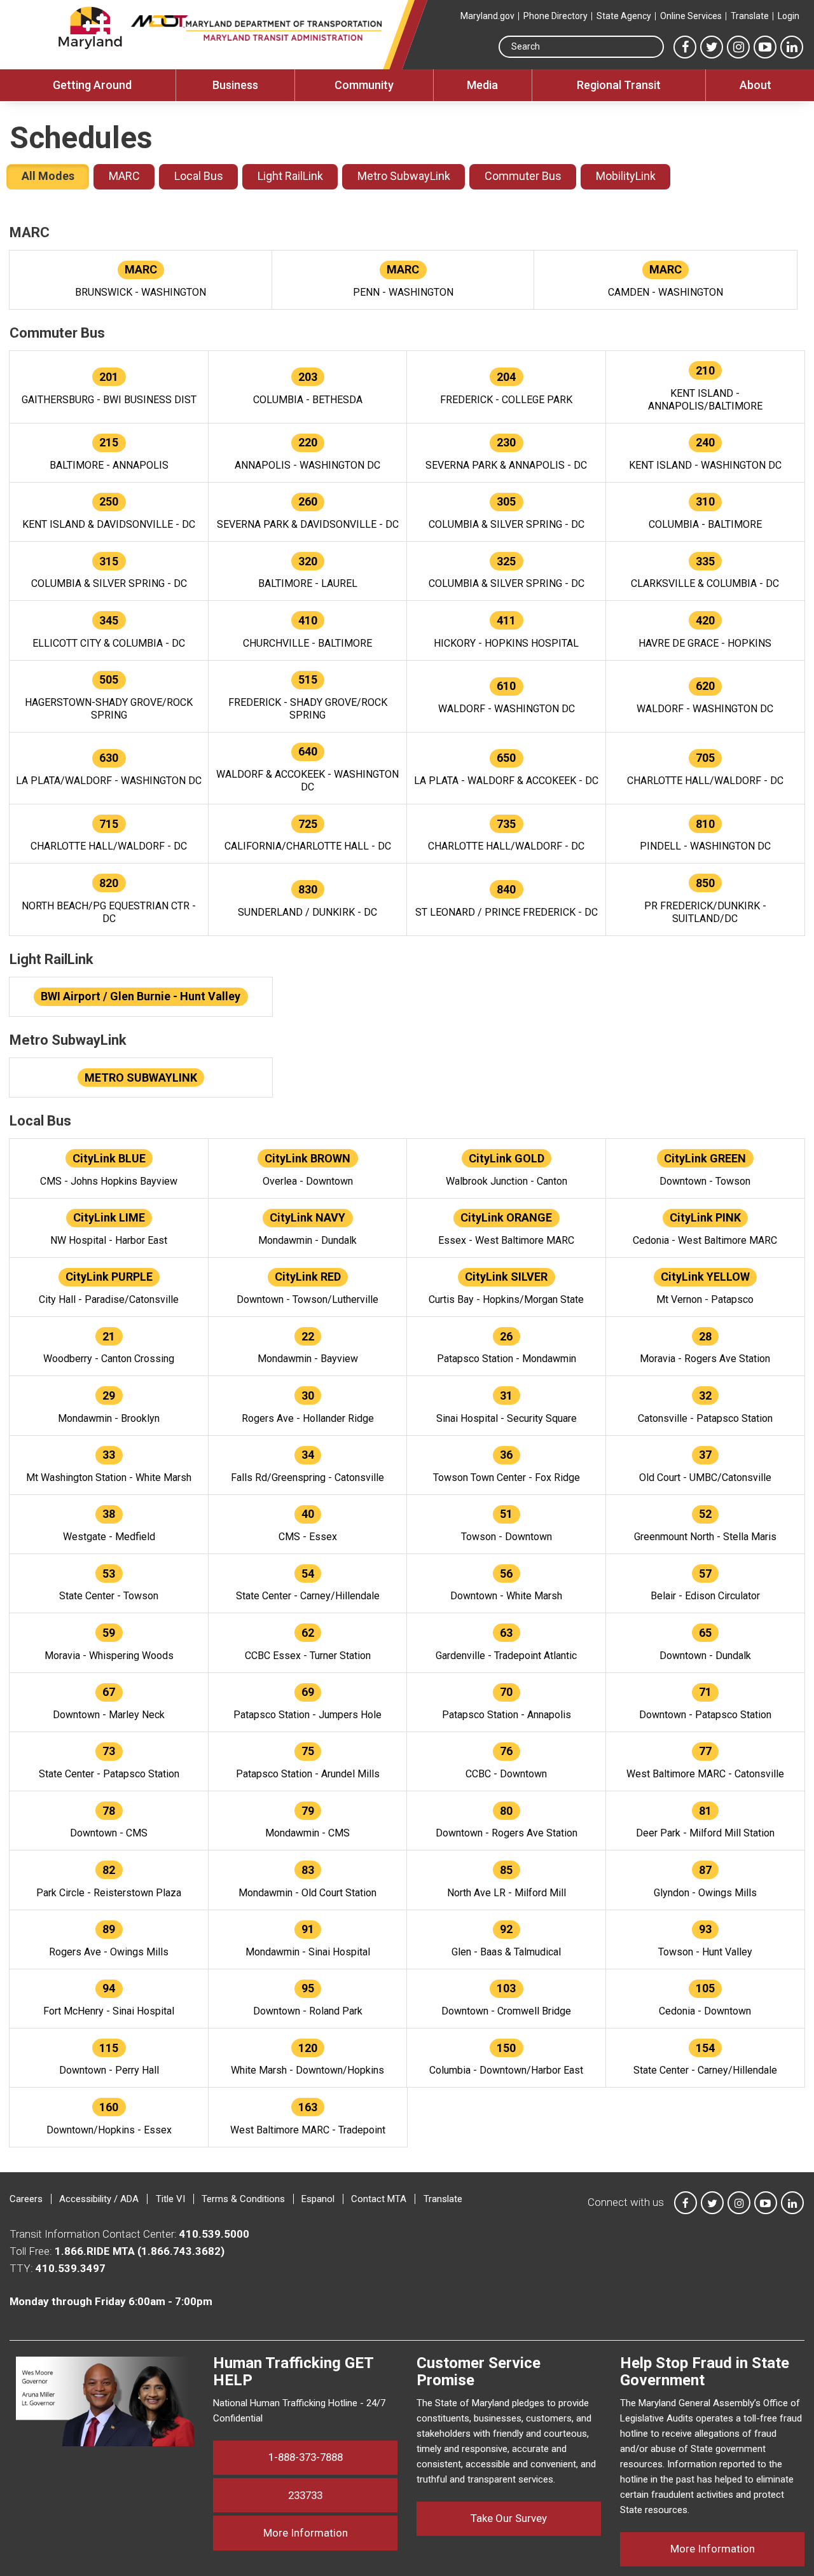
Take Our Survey (509, 2518)
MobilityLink (626, 176)
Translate (750, 16)
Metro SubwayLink (404, 176)
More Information (330, 2532)
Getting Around (92, 85)
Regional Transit (619, 85)
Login (789, 16)
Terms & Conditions (243, 2199)
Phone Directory (555, 16)
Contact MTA (379, 2199)
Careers (26, 2199)
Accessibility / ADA (99, 2199)
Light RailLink (290, 176)
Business (235, 85)
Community (364, 85)
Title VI (170, 2199)
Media (482, 85)
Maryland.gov (487, 16)
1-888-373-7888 (306, 2457)
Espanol (318, 2199)
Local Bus (199, 176)
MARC (124, 176)
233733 (305, 2495)
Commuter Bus (523, 176)
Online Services (691, 16)
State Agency (624, 16)
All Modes (48, 176)
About (755, 85)
